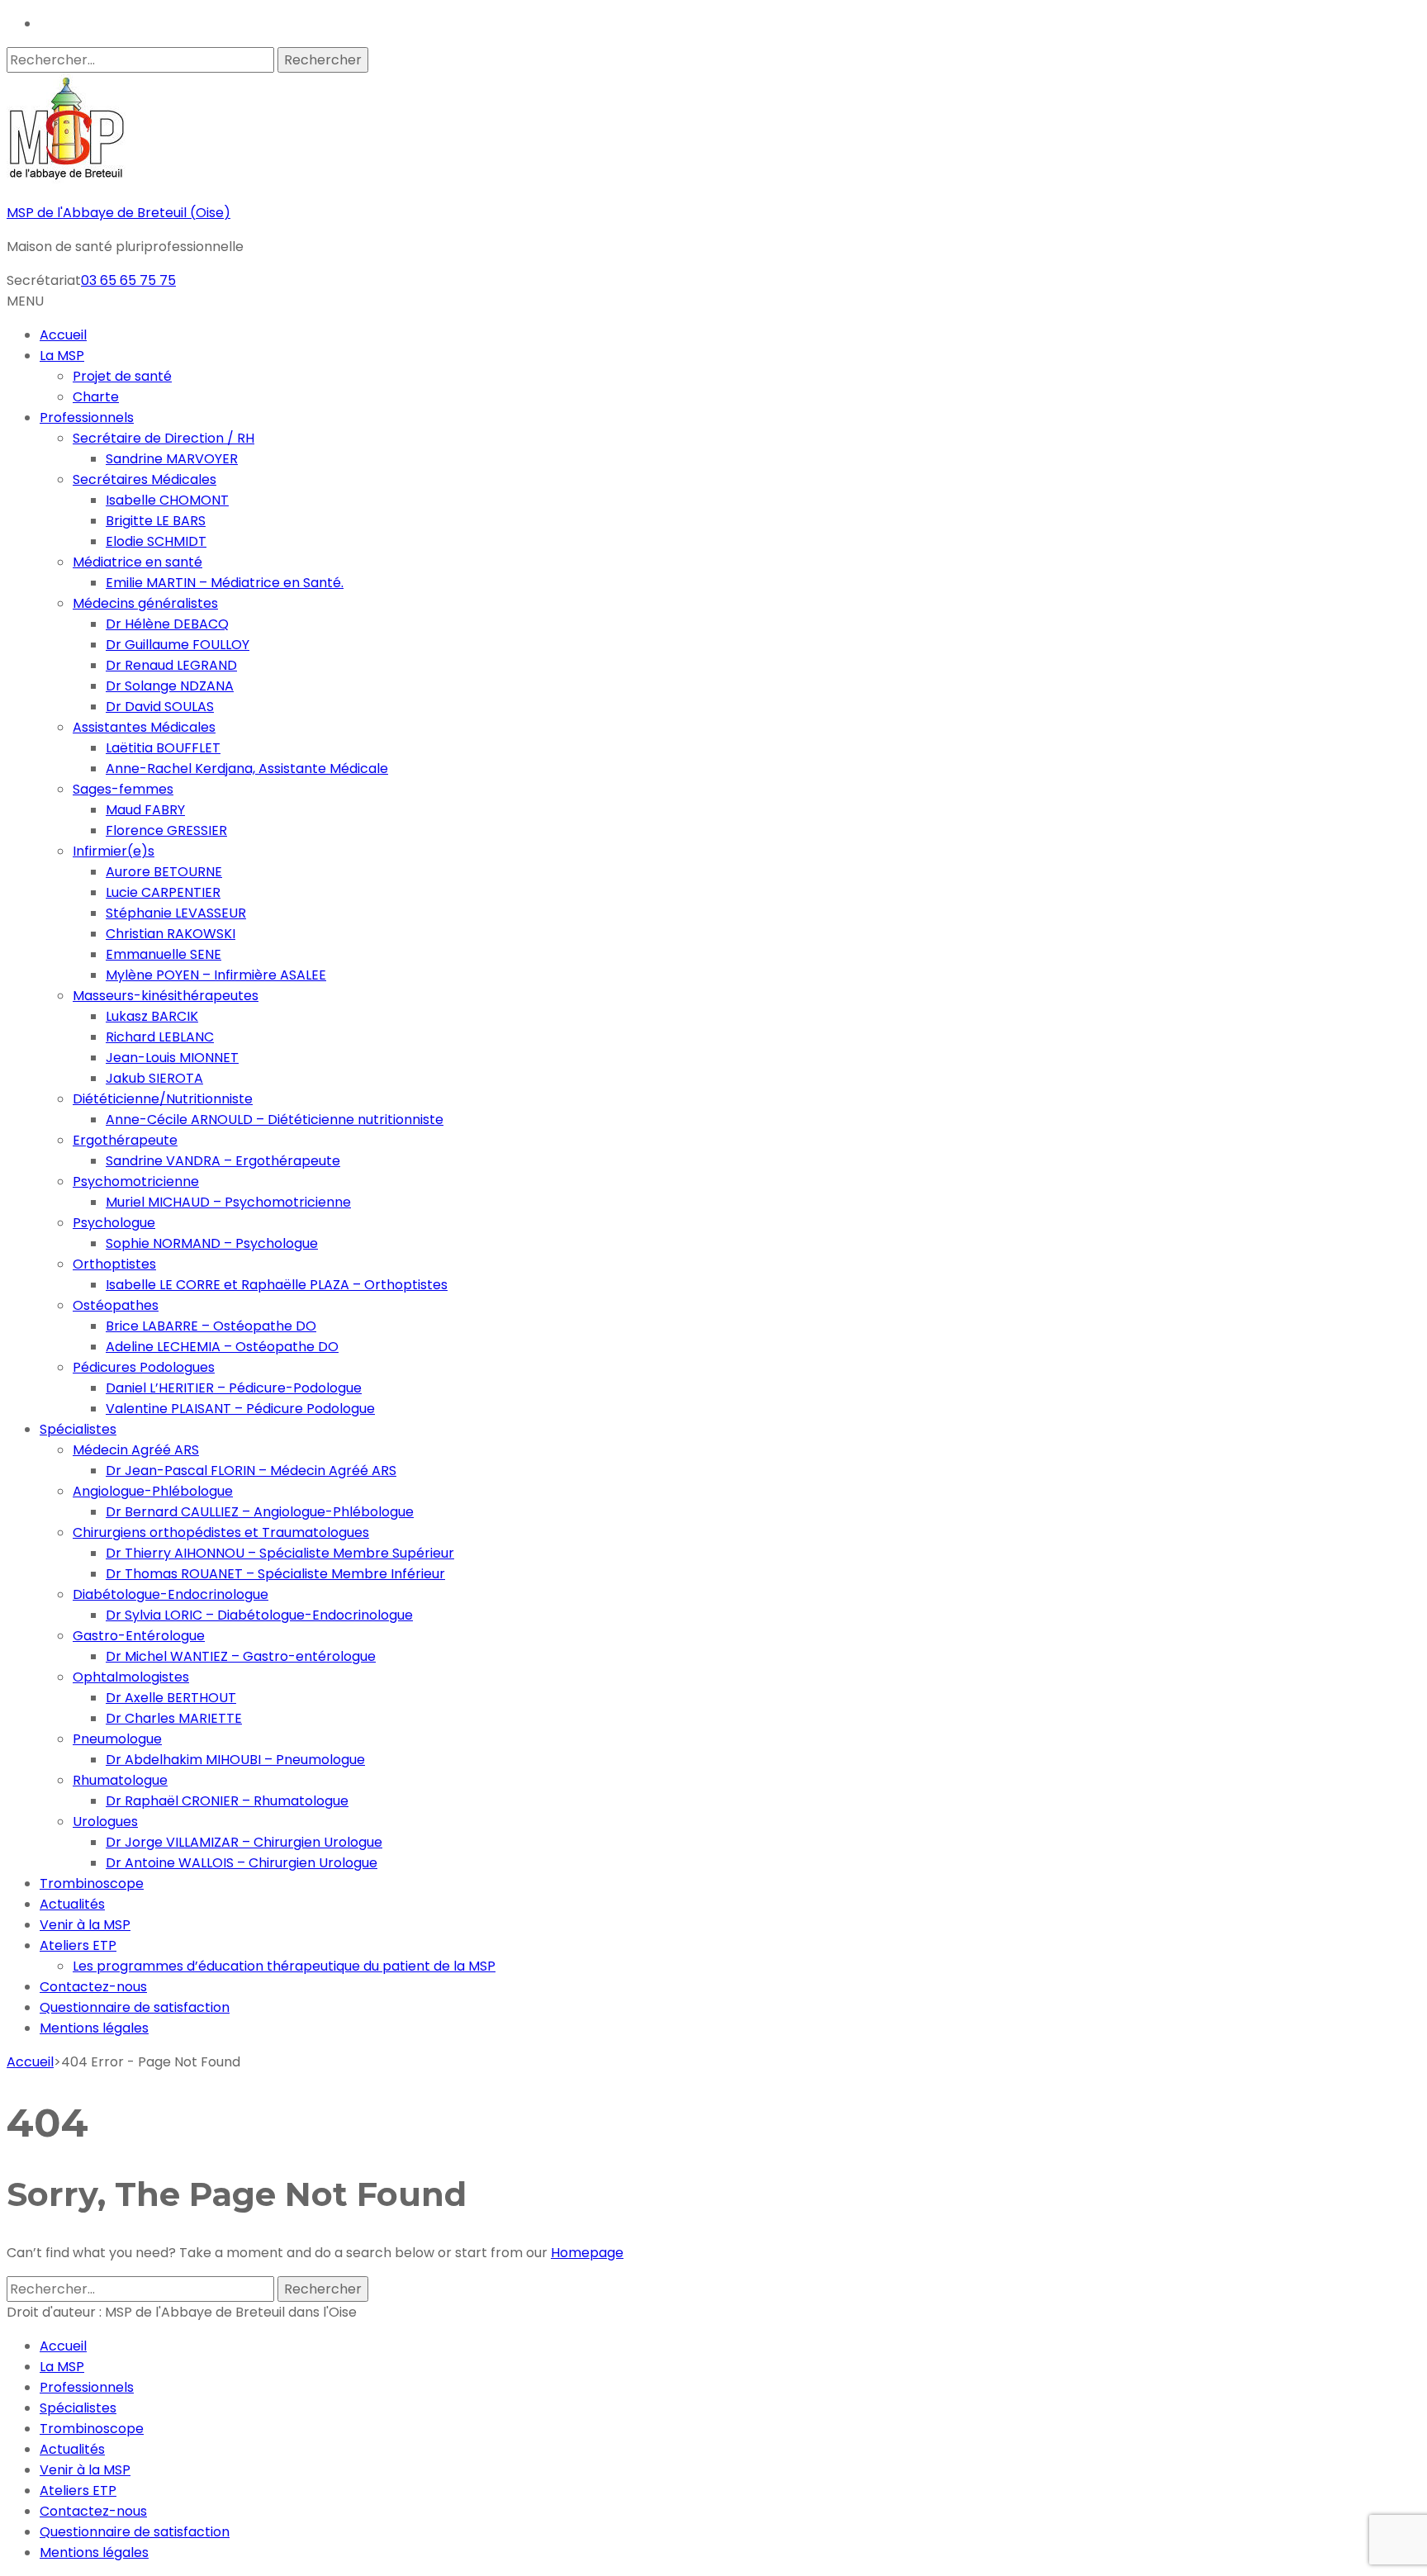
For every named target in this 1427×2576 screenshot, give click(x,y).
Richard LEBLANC (160, 1037)
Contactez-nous (93, 1987)
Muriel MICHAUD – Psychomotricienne (228, 1202)
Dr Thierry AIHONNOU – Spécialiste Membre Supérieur (280, 1553)
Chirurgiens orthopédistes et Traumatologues (221, 1532)
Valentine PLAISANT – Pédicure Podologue (240, 1409)
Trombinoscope (92, 1883)
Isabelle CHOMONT (167, 500)
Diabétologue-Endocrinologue (171, 1594)
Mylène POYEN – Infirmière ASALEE (216, 975)
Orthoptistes (114, 1264)
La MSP (62, 356)
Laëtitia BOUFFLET (163, 748)
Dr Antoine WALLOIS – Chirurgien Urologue (242, 1863)
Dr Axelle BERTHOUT (171, 1698)
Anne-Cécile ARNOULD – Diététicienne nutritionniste (275, 1120)
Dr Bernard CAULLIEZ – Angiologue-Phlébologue (260, 1512)
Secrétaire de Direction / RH (164, 438)
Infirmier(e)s (114, 851)
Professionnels (87, 417)
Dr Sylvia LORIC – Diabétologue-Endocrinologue (259, 1615)
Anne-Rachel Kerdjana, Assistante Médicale (247, 769)
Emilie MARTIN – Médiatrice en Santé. (225, 583)
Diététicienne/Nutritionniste (163, 1099)
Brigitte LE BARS (156, 521)
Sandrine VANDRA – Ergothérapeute (223, 1161)
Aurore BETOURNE (164, 872)
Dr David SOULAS (160, 707)
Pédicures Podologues (144, 1367)
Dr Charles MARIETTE (174, 1718)
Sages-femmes (123, 789)
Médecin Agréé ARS (136, 1450)
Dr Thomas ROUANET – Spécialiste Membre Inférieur (275, 1574)
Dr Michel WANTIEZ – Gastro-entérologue (241, 1656)
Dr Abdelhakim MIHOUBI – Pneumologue (235, 1760)
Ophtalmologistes (131, 1677)
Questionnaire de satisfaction (135, 2007)
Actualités (72, 1904)
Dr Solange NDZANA (170, 686)
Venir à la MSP (85, 1925)
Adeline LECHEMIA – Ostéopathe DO (222, 1347)
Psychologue (114, 1223)
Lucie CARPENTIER (163, 892)
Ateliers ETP (78, 1945)
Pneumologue (117, 1739)
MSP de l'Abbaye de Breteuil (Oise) (119, 213)
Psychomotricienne (136, 1181)
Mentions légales (94, 2028)
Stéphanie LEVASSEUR (176, 913)
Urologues (105, 1822)
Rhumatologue (120, 1780)
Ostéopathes (116, 1305)
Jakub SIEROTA (154, 1078)
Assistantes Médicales (144, 727)
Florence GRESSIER (166, 830)
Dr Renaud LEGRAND (171, 665)
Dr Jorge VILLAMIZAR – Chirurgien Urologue (244, 1842)
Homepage (587, 2253)
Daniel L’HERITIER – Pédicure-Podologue (234, 1388)
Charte (96, 397)
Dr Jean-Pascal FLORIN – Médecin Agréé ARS (251, 1471)
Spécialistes (78, 1429)
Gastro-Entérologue (139, 1636)
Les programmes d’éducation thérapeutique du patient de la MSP (284, 1966)
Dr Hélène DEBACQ (167, 624)
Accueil (63, 335)
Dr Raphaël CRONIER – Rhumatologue (227, 1801)
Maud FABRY (145, 810)
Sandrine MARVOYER (172, 459)
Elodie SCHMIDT (156, 541)
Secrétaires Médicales (145, 479)
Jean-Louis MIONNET (172, 1058)
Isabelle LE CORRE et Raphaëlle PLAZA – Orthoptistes (277, 1285)
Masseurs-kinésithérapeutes (166, 996)
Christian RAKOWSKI (171, 934)
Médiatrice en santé (137, 562)
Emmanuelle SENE (164, 954)
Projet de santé (122, 376)
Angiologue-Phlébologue (153, 1491)
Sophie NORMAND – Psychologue (212, 1243)
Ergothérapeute (125, 1140)
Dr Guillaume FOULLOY (178, 645)
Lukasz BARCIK (152, 1016)
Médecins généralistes (145, 603)
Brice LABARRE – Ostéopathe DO (211, 1326)
